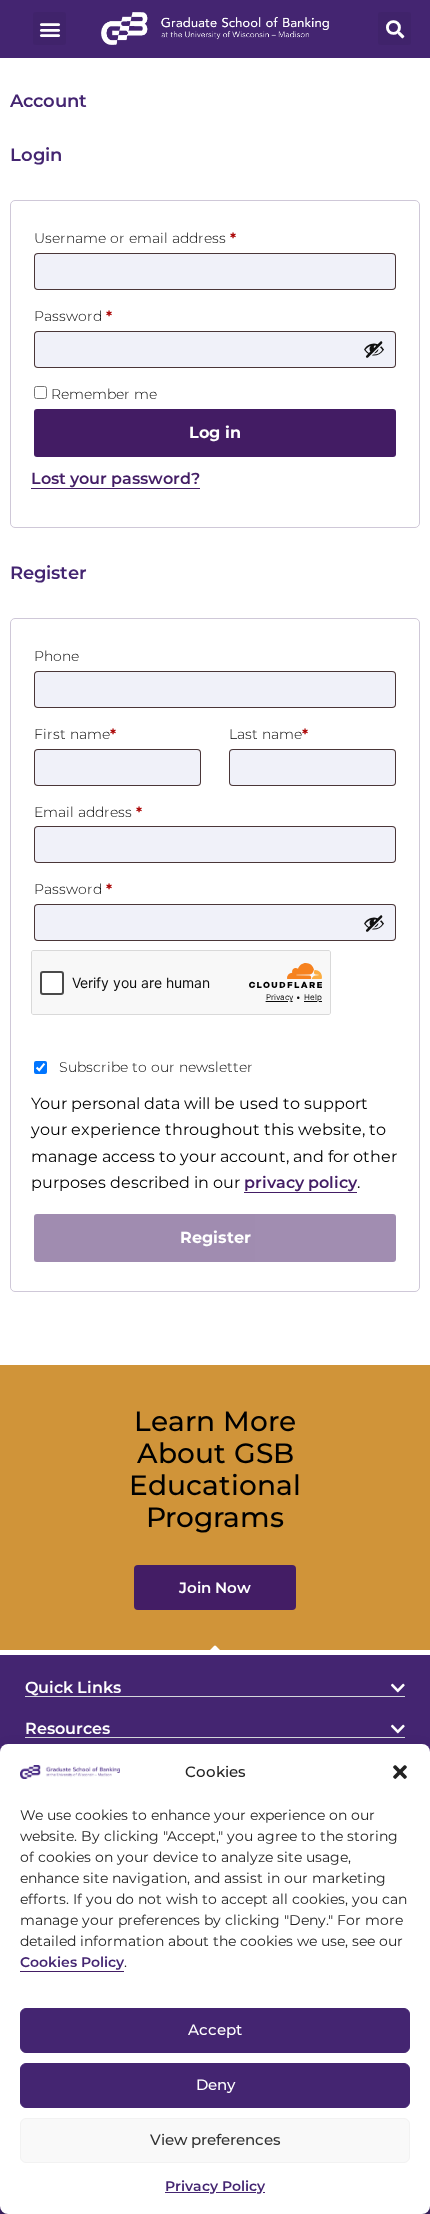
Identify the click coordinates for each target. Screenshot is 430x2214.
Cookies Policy (72, 1962)
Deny (215, 2084)
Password (104, 313)
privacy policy (300, 1182)
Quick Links (73, 1687)
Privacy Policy (215, 2186)
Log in (215, 432)
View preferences (215, 2139)
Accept (215, 2029)
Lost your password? (115, 478)
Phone (56, 656)
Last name (268, 734)
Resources (67, 1728)
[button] (400, 1772)
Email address (119, 809)
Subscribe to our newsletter (156, 1067)
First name (75, 734)
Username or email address (166, 235)
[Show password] (374, 349)
